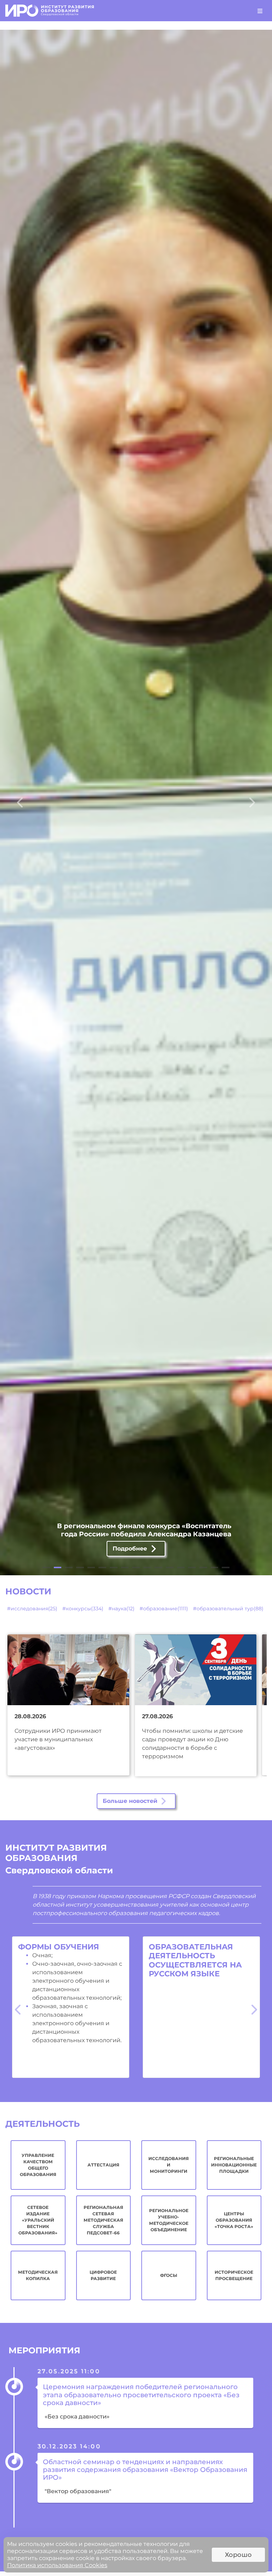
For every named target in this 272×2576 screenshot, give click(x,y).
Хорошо (238, 2555)
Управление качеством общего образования (38, 2165)
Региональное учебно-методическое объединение (169, 2220)
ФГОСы (169, 2275)
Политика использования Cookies (57, 2565)
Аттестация (103, 2165)
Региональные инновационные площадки (234, 2165)
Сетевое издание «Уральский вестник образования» (38, 2220)
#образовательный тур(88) (228, 1609)
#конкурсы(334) (83, 1609)
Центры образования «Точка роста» (234, 2220)
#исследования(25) (32, 1609)
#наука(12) (121, 1609)
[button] (20, 802)
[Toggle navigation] (260, 11)
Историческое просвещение (234, 2275)
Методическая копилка (38, 2275)
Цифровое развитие (103, 2275)
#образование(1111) (164, 1609)
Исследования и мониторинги (169, 2165)
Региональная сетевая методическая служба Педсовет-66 (103, 2220)
